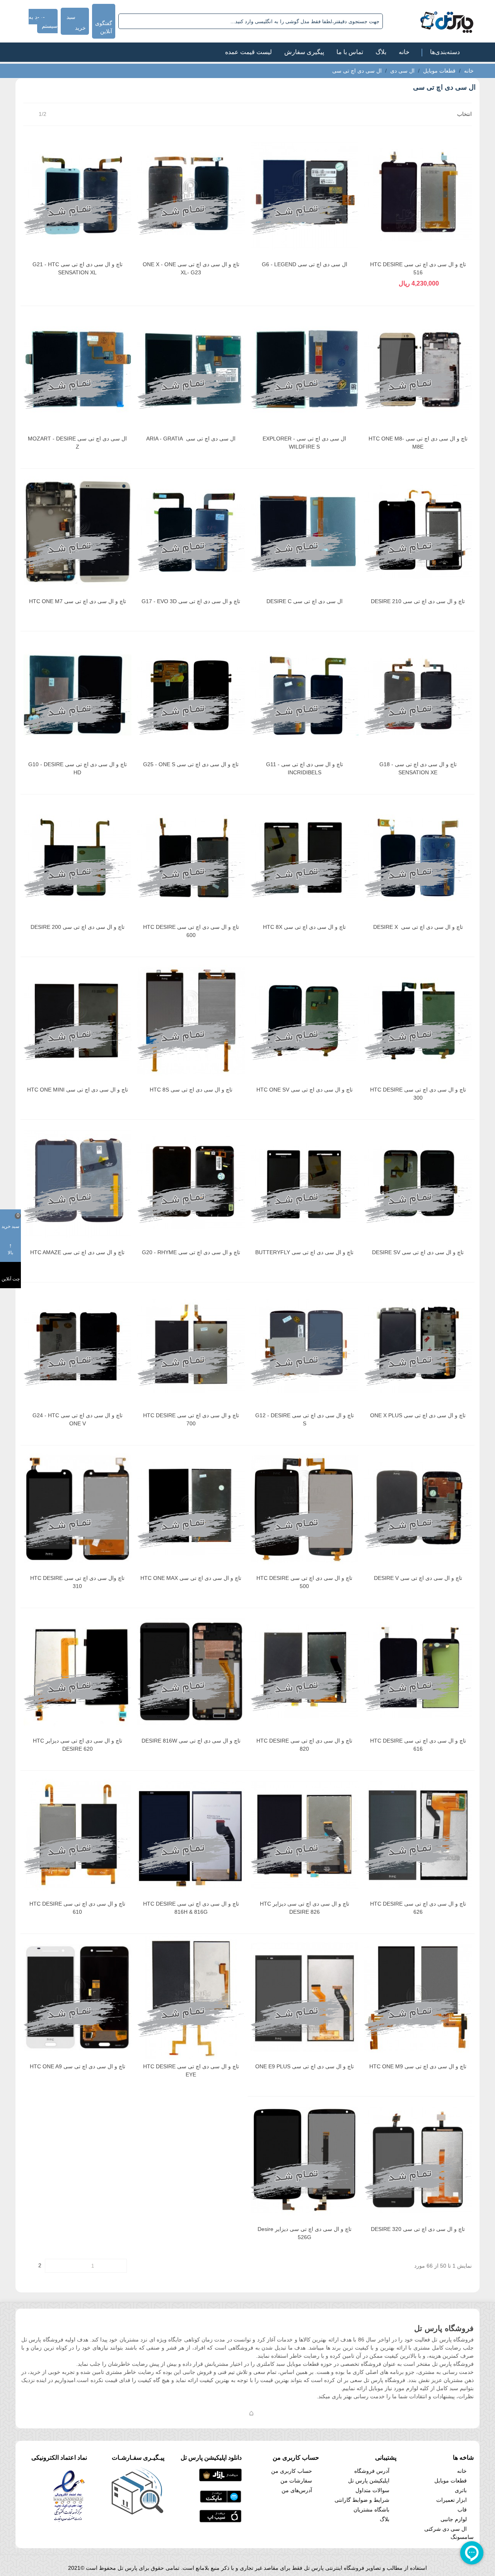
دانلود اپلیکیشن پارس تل (211, 2458)
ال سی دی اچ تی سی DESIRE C (305, 601)
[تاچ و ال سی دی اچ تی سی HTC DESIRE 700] (191, 1346)
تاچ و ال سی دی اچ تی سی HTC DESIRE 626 (418, 1908)
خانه (404, 52)
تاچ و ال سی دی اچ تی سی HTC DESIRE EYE (191, 2070)
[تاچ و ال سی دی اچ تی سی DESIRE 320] (418, 2160)
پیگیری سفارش (304, 52)
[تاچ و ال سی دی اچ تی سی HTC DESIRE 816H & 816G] (191, 1834)
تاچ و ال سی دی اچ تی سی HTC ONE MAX (191, 1578)
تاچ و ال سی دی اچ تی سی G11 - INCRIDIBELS (305, 768)
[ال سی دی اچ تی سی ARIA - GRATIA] (191, 369)
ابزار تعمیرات (451, 2500)
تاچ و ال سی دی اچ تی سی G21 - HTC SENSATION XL (78, 268)
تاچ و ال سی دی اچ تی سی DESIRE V (418, 1578)
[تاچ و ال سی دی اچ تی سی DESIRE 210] (418, 532)
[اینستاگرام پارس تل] (220, 2413)
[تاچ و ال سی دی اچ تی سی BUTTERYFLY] (305, 1183)
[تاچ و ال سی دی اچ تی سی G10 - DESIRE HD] (78, 695)
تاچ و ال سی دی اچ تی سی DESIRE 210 (418, 601)
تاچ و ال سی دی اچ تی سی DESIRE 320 (418, 2229)
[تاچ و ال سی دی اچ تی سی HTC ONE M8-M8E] (418, 369)
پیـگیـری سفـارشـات (138, 2458)
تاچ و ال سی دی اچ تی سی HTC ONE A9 (78, 2066)
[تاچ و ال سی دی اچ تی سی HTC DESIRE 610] (78, 1834)
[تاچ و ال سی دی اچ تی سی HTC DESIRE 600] (191, 858)
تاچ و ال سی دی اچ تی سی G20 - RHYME (191, 1252)
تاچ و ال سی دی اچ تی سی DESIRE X (418, 927)
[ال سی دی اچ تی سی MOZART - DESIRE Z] (78, 369)
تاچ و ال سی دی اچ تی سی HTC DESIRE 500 (304, 1582)
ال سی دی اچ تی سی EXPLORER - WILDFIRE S (304, 443)
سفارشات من (296, 2481)
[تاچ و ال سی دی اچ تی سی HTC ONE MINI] (78, 1020)
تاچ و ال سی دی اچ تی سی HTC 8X (304, 927)
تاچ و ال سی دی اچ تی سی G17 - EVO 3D (191, 601)
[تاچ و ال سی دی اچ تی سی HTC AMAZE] (78, 1183)
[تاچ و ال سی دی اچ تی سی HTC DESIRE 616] (418, 1671)
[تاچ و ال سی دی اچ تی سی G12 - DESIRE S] (305, 1346)
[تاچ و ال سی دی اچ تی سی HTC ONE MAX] (191, 1509)
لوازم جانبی (454, 2519)
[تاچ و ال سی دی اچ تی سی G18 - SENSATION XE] (418, 695)
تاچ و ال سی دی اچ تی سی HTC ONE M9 (418, 2066)
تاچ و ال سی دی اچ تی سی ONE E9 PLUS (305, 2066)
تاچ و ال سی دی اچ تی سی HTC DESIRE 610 (77, 1908)
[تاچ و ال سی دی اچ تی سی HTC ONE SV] (305, 1020)
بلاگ (381, 52)
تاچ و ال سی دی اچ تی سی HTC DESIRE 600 (191, 931)
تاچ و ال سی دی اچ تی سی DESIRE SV (418, 1252)
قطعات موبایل (451, 2481)
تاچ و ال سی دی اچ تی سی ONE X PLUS (418, 1415)
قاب (462, 2510)
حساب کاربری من (292, 2471)
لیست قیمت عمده (248, 52)
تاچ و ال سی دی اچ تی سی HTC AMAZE (77, 1252)
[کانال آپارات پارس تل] (267, 2413)
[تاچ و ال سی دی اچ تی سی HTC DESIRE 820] (305, 1671)
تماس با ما (350, 52)
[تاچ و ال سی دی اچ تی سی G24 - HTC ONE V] (78, 1346)
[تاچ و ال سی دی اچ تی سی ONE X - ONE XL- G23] (191, 195)
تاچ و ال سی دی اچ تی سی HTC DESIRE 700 (191, 1419)
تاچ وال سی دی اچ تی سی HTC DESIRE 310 (77, 1582)
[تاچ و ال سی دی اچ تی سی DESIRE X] (418, 858)
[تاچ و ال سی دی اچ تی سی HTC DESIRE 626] (418, 1834)
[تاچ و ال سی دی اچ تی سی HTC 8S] (191, 1020)
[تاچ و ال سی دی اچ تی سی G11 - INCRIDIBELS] (305, 695)
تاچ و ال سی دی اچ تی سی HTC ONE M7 (78, 601)
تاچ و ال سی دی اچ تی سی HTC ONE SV (305, 1090)
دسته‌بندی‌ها (445, 52)
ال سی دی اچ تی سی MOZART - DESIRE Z (77, 443)
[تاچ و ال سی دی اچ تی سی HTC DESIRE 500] (305, 1509)
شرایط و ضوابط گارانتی (362, 2500)
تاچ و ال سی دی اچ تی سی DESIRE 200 (78, 927)
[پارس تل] (430, 21)
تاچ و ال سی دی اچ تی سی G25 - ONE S (191, 764)
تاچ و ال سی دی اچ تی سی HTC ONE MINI (78, 1090)
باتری (461, 2490)
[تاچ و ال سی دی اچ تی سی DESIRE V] (418, 1509)
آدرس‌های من (297, 2490)
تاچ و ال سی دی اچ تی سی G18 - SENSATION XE (418, 768)
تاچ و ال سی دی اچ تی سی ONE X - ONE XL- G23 (191, 268)
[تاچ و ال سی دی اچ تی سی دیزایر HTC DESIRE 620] (78, 1671)
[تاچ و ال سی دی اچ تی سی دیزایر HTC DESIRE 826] (305, 1834)
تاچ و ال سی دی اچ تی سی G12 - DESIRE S (305, 1419)
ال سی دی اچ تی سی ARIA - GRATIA (191, 439)
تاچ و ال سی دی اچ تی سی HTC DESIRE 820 (304, 1745)
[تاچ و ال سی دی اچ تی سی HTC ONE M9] (418, 1997)
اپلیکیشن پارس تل (369, 2481)
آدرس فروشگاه (372, 2471)
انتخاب (464, 114)
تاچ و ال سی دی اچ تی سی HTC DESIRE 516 (418, 268)
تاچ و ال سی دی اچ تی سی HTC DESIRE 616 (418, 1745)
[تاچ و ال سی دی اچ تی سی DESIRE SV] (418, 1183)
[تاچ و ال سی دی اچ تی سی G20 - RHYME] (191, 1183)
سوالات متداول (372, 2490)
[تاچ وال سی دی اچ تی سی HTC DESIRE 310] (78, 1509)
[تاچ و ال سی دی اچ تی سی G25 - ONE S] (191, 695)
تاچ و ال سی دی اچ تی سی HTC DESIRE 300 (418, 1094)
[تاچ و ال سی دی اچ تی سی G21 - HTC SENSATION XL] (78, 195)
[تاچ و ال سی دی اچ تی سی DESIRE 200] (78, 858)
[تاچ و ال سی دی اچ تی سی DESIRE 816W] (191, 1671)
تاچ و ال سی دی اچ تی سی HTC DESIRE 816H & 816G (191, 1908)
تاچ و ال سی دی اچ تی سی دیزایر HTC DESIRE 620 (78, 1745)
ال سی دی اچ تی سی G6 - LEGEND (305, 264)
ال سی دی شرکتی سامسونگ (449, 2533)
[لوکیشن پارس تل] (251, 2413)
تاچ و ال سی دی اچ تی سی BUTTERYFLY (304, 1252)
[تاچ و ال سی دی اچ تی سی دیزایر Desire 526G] (305, 2160)
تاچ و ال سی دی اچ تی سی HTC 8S (191, 1090)
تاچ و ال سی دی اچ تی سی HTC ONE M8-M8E (418, 443)
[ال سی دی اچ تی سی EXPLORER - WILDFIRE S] (305, 369)
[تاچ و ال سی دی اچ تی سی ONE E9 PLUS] (305, 1997)
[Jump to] (51, 2266)
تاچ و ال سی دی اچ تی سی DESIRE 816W (191, 1741)
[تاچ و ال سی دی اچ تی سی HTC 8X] (305, 858)
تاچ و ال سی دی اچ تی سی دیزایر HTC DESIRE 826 (305, 1908)
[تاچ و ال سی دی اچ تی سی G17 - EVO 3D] (191, 532)
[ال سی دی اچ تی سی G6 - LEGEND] (305, 195)
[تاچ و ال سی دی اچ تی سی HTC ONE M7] (78, 532)
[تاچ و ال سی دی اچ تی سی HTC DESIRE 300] (418, 1020)
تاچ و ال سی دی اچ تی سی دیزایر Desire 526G (305, 2233)
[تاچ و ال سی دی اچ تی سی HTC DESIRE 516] (418, 195)
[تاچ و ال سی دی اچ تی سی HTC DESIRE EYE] (191, 1997)
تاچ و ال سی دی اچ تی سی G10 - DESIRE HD (78, 768)
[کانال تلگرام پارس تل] (236, 2413)
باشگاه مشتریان (371, 2510)
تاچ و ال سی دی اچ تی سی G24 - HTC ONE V (78, 1419)
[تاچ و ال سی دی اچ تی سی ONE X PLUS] (418, 1346)
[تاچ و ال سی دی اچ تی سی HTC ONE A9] (78, 1997)
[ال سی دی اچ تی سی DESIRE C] (305, 532)
